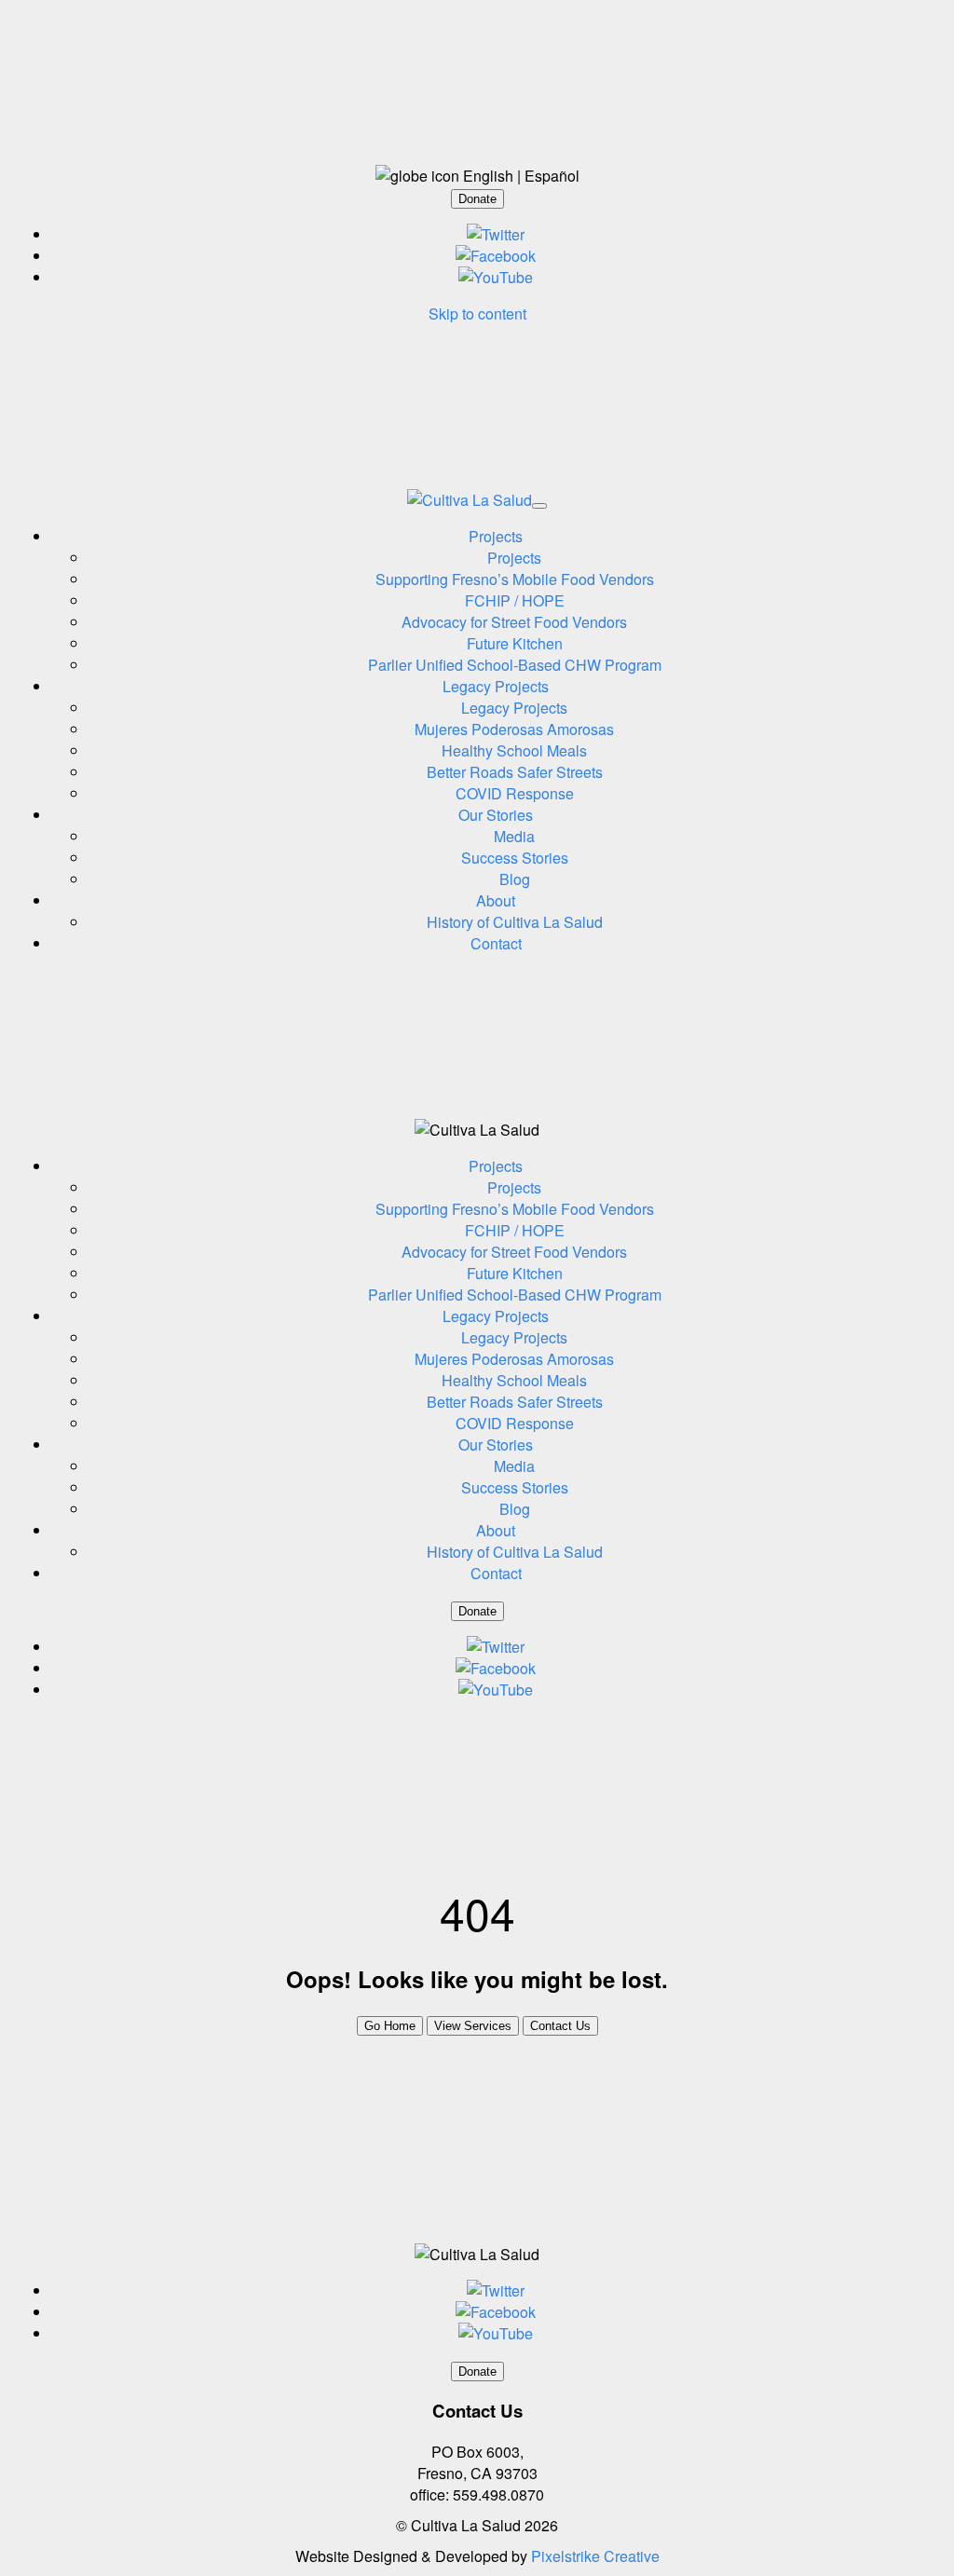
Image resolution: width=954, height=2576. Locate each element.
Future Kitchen (515, 643)
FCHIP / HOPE (515, 600)
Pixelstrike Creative (595, 2556)
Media (514, 836)
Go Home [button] (390, 2026)
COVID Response (515, 793)
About (496, 900)
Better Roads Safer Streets (515, 772)
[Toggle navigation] (539, 506)
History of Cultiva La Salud (515, 922)
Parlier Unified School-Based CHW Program (515, 665)
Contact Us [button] (560, 2026)
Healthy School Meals (514, 750)
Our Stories (496, 815)
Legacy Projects (496, 686)
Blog (515, 879)
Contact (496, 943)
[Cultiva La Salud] (470, 500)
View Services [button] (473, 2026)
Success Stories (515, 858)
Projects (496, 536)
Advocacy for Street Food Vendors (514, 622)
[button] (477, 199)
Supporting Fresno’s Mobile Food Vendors (515, 579)
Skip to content (477, 313)
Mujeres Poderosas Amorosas (514, 729)
